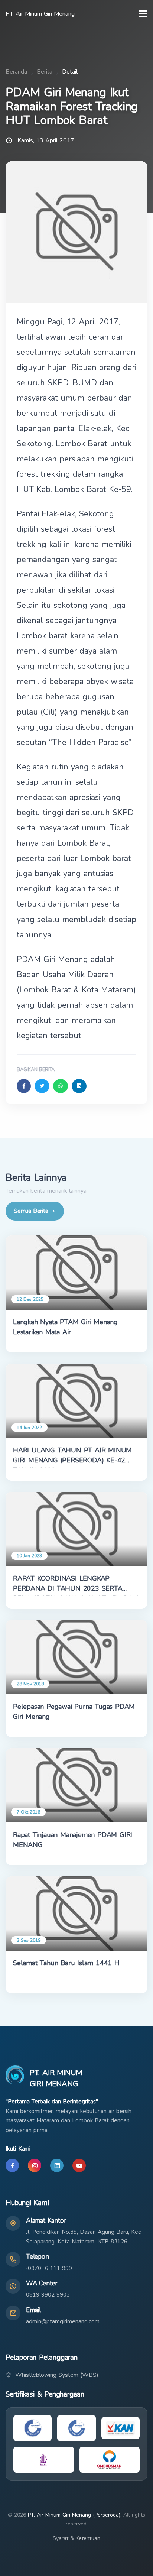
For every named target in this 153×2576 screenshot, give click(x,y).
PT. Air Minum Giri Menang (40, 14)
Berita (45, 72)
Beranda (16, 72)
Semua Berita (31, 1211)
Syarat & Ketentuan (76, 2538)
